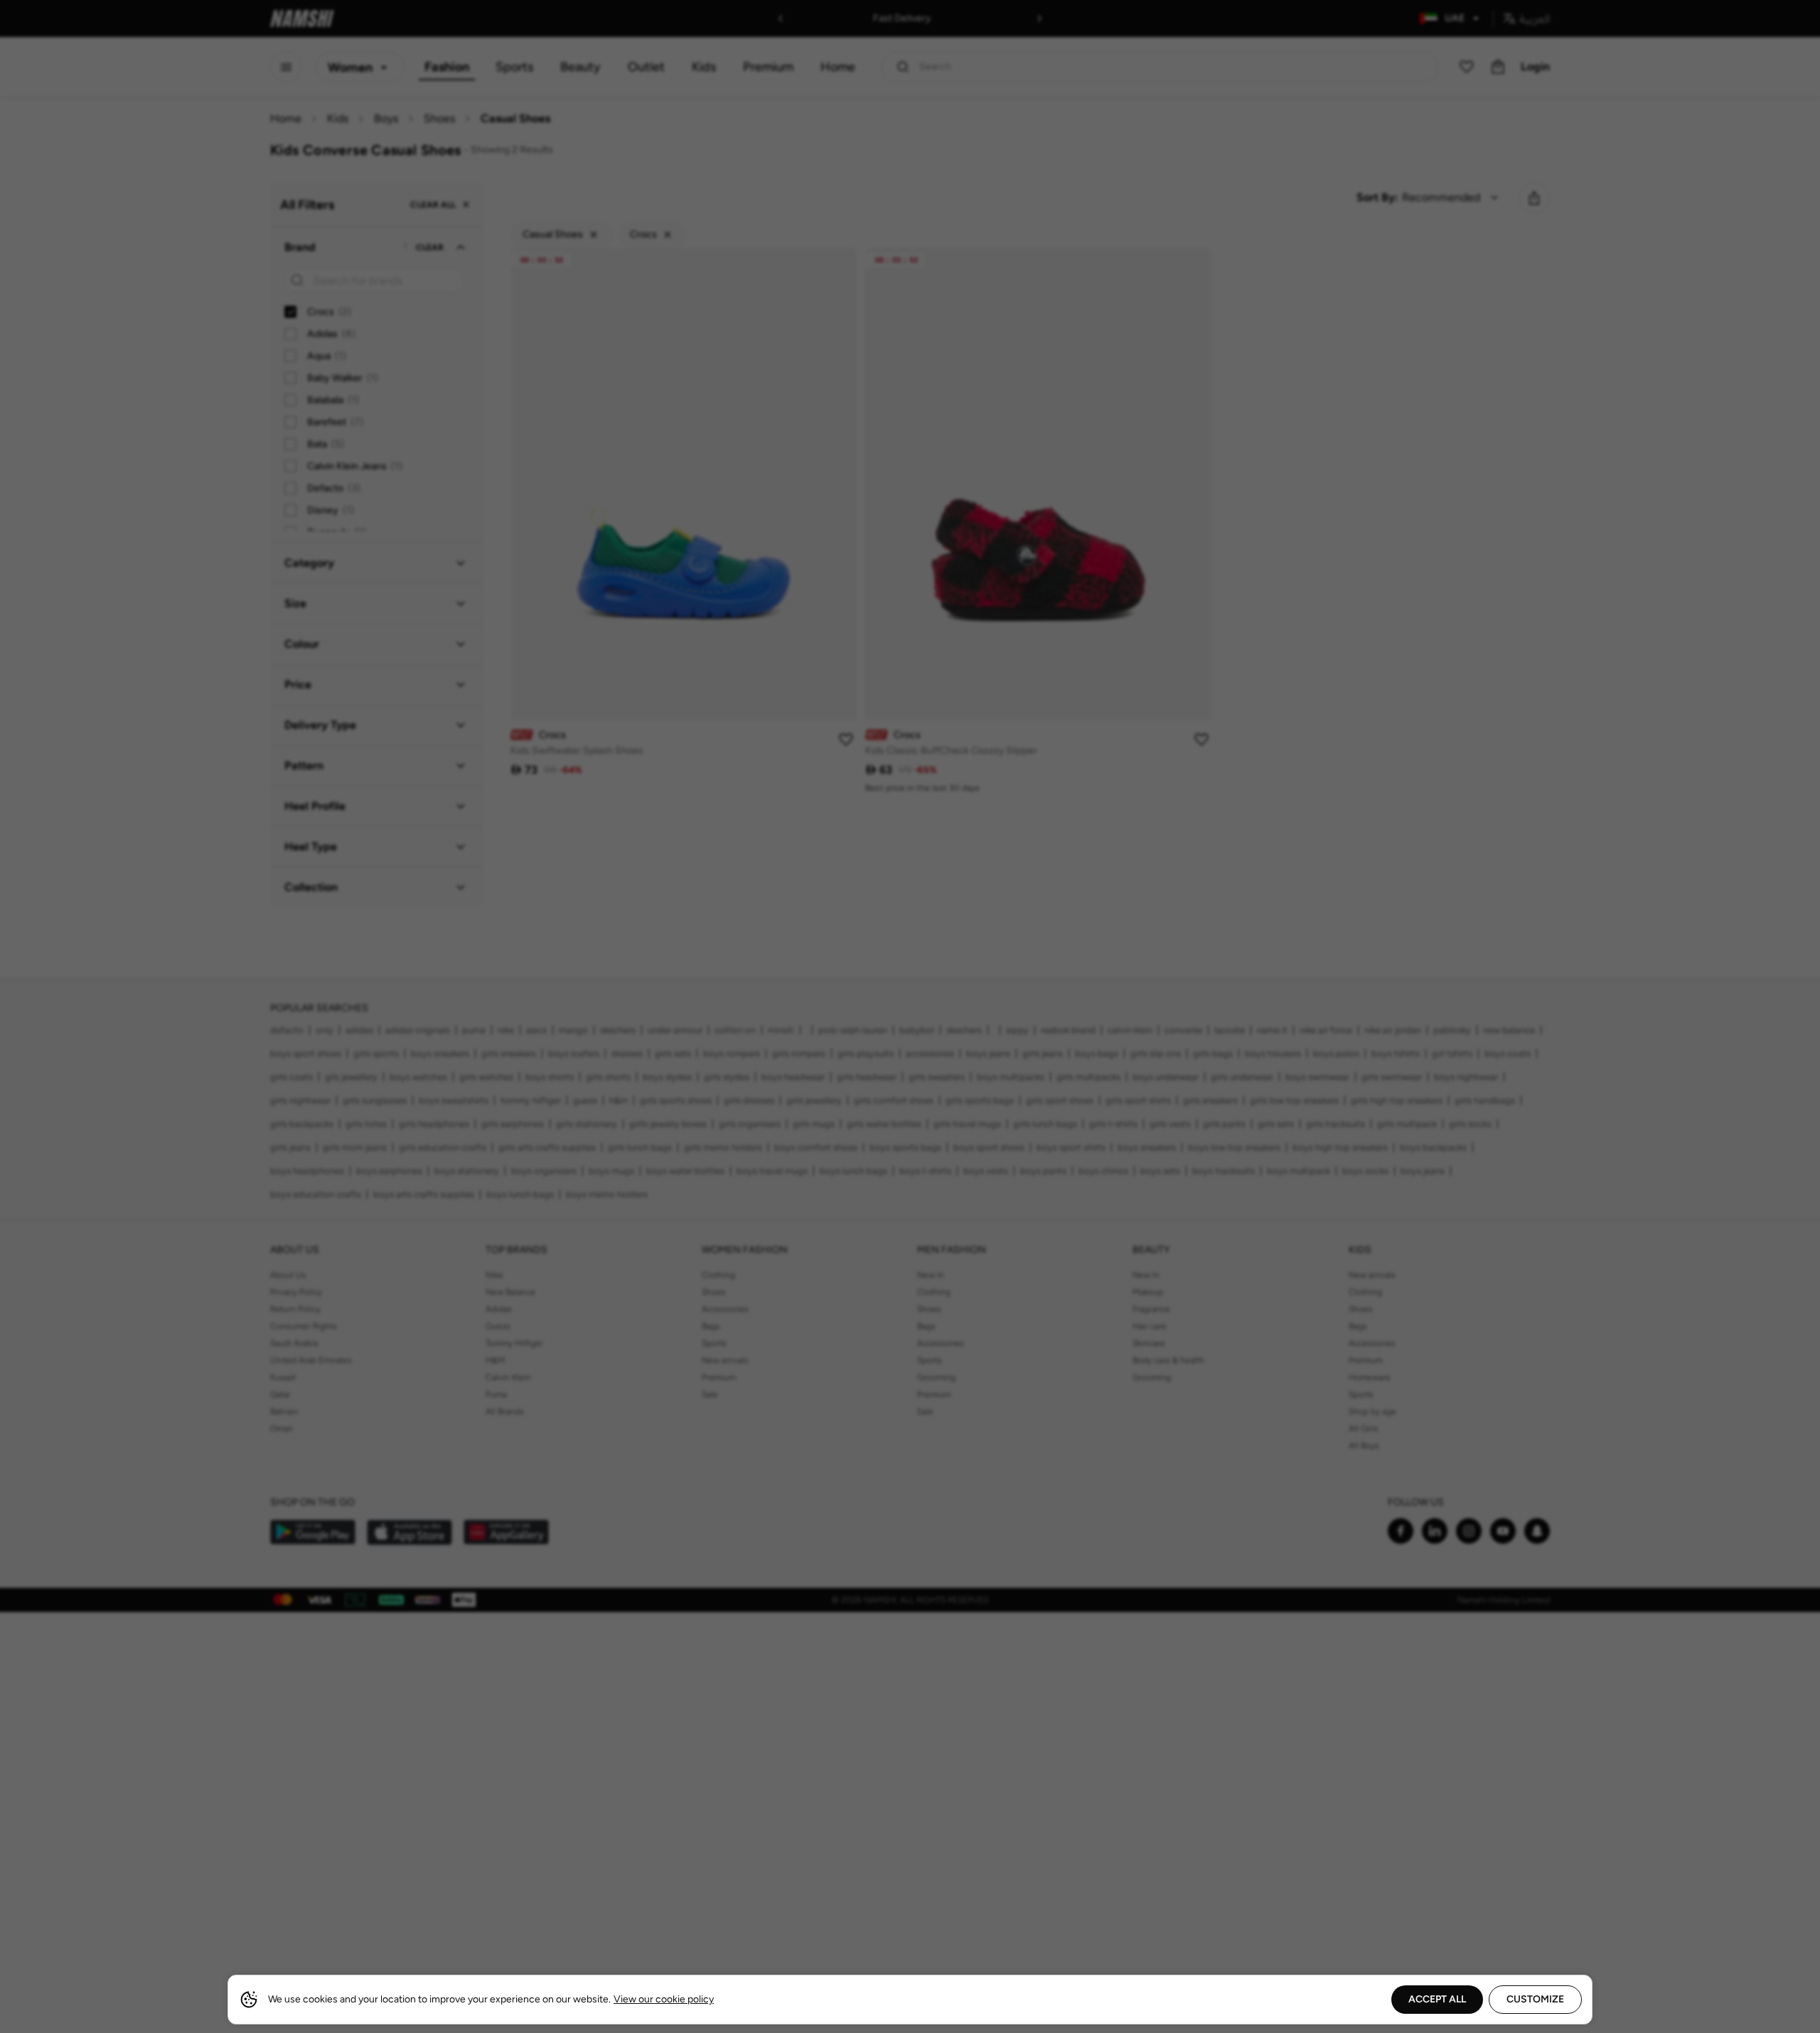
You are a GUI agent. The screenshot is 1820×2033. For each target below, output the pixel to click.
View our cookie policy (664, 1999)
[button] (910, 1017)
